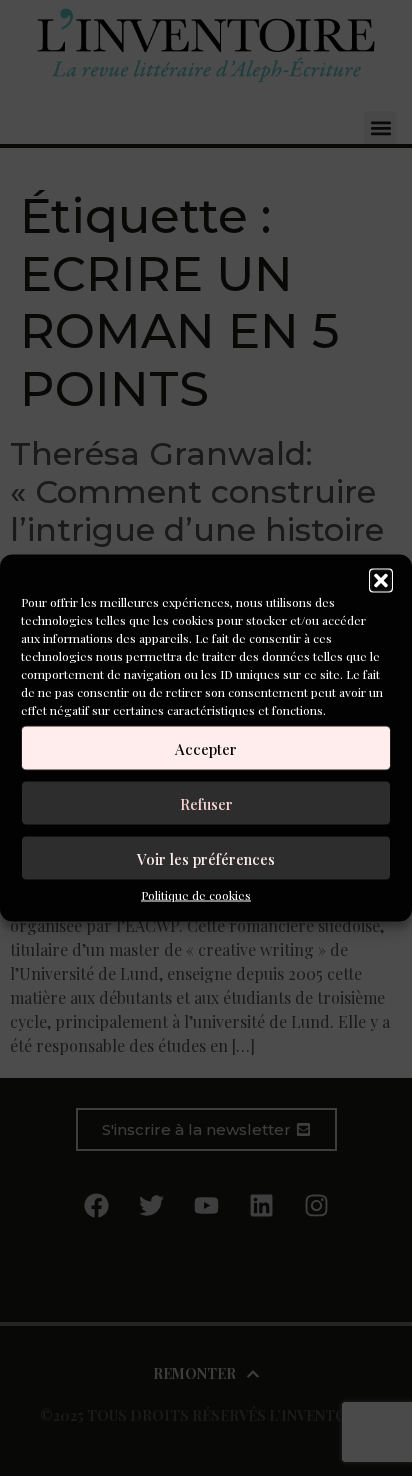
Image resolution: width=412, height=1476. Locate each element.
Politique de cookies (196, 895)
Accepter (206, 748)
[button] (381, 581)
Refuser (206, 803)
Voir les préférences (206, 858)
